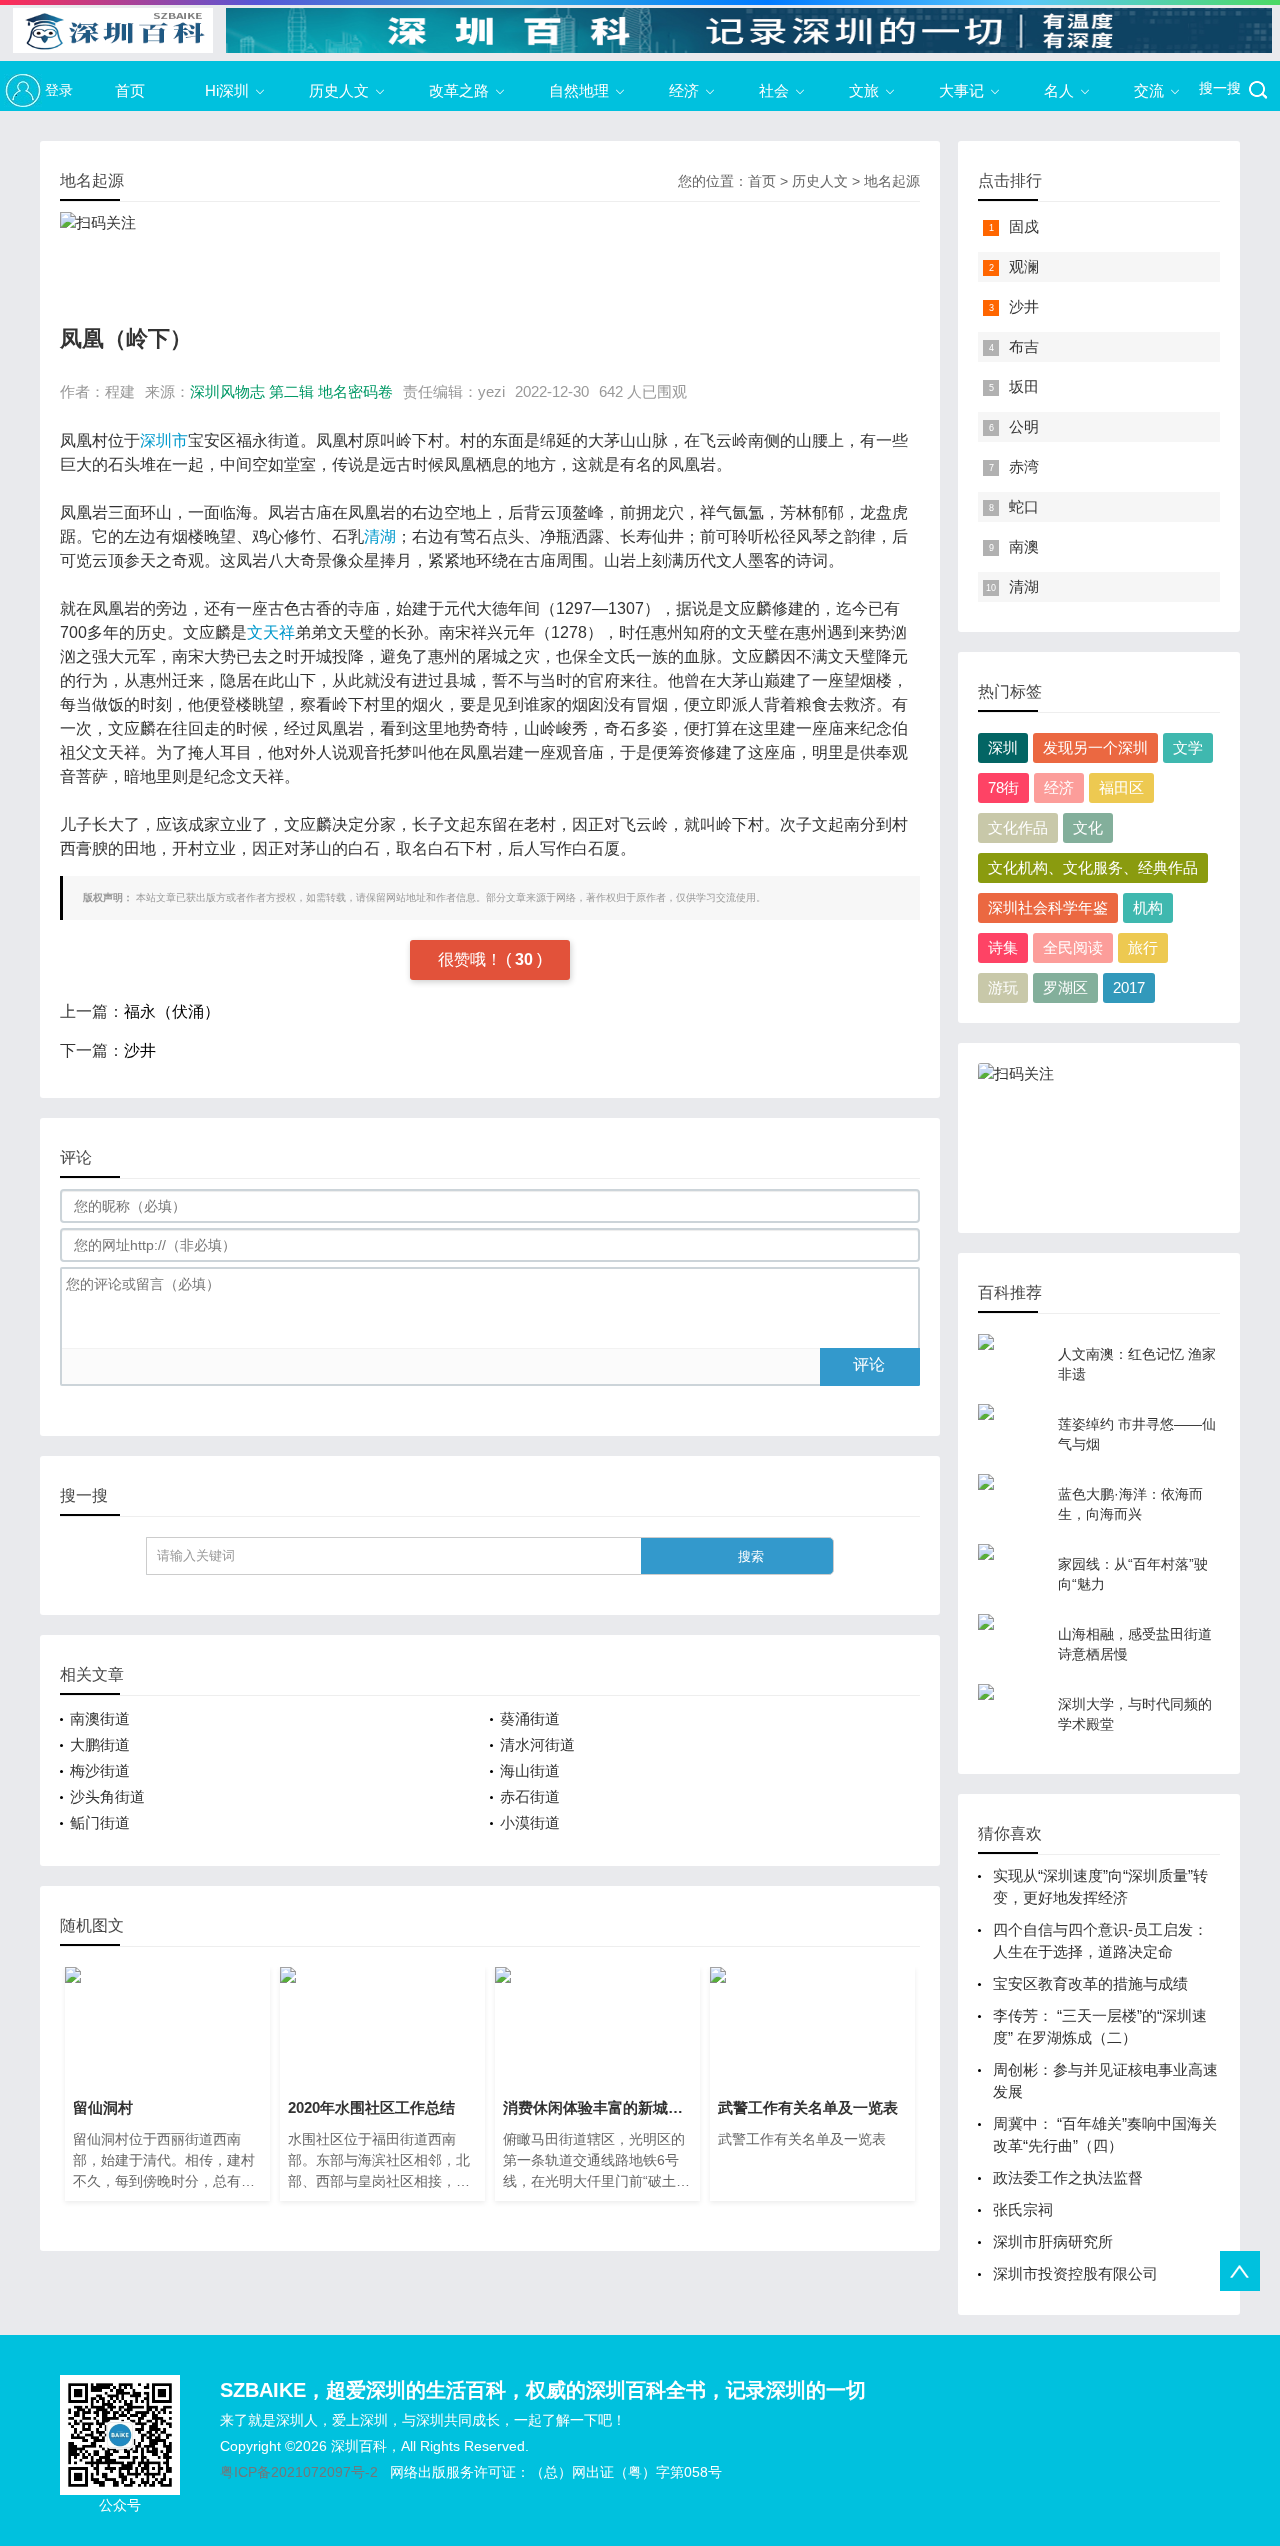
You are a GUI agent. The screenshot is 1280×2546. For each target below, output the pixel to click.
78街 (1003, 787)
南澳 (1024, 546)
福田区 (1121, 787)
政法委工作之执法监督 (1068, 2177)
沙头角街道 (107, 1796)
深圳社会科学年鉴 (1048, 907)
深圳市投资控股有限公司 (1075, 2273)
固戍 (1024, 226)
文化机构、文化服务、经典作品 (1093, 867)
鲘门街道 (100, 1822)
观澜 (1024, 266)
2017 (1129, 987)
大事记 (961, 90)
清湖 (380, 536)
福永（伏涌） (172, 1011)
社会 (774, 90)
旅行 (1143, 947)
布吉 (1024, 346)
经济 (684, 90)
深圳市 (164, 440)
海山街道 (530, 1770)
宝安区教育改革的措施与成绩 (1090, 1983)
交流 (1149, 90)
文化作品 (1018, 827)
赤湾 (1024, 466)
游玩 (1003, 987)
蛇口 (1024, 506)
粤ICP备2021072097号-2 (299, 2472)
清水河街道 (537, 1744)
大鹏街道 (100, 1744)
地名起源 (892, 181)
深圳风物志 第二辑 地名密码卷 (291, 391)
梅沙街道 (100, 1770)
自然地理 (579, 90)
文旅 (864, 90)
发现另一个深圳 (1095, 747)
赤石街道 (530, 1796)
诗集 (1003, 947)
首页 (130, 90)
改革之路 (459, 90)
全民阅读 (1073, 947)
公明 (1024, 426)
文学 (1188, 747)
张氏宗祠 (1023, 2209)
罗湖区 (1065, 987)
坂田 (1024, 386)
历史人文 (339, 90)
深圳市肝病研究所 (1053, 2241)
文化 (1088, 827)
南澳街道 (100, 1718)
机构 (1148, 907)
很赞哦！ (472, 959)
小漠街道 (530, 1822)
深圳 (1003, 747)
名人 (1059, 90)
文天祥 (271, 632)
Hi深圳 (227, 90)
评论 (869, 1364)
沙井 (140, 1050)
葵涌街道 (530, 1718)
